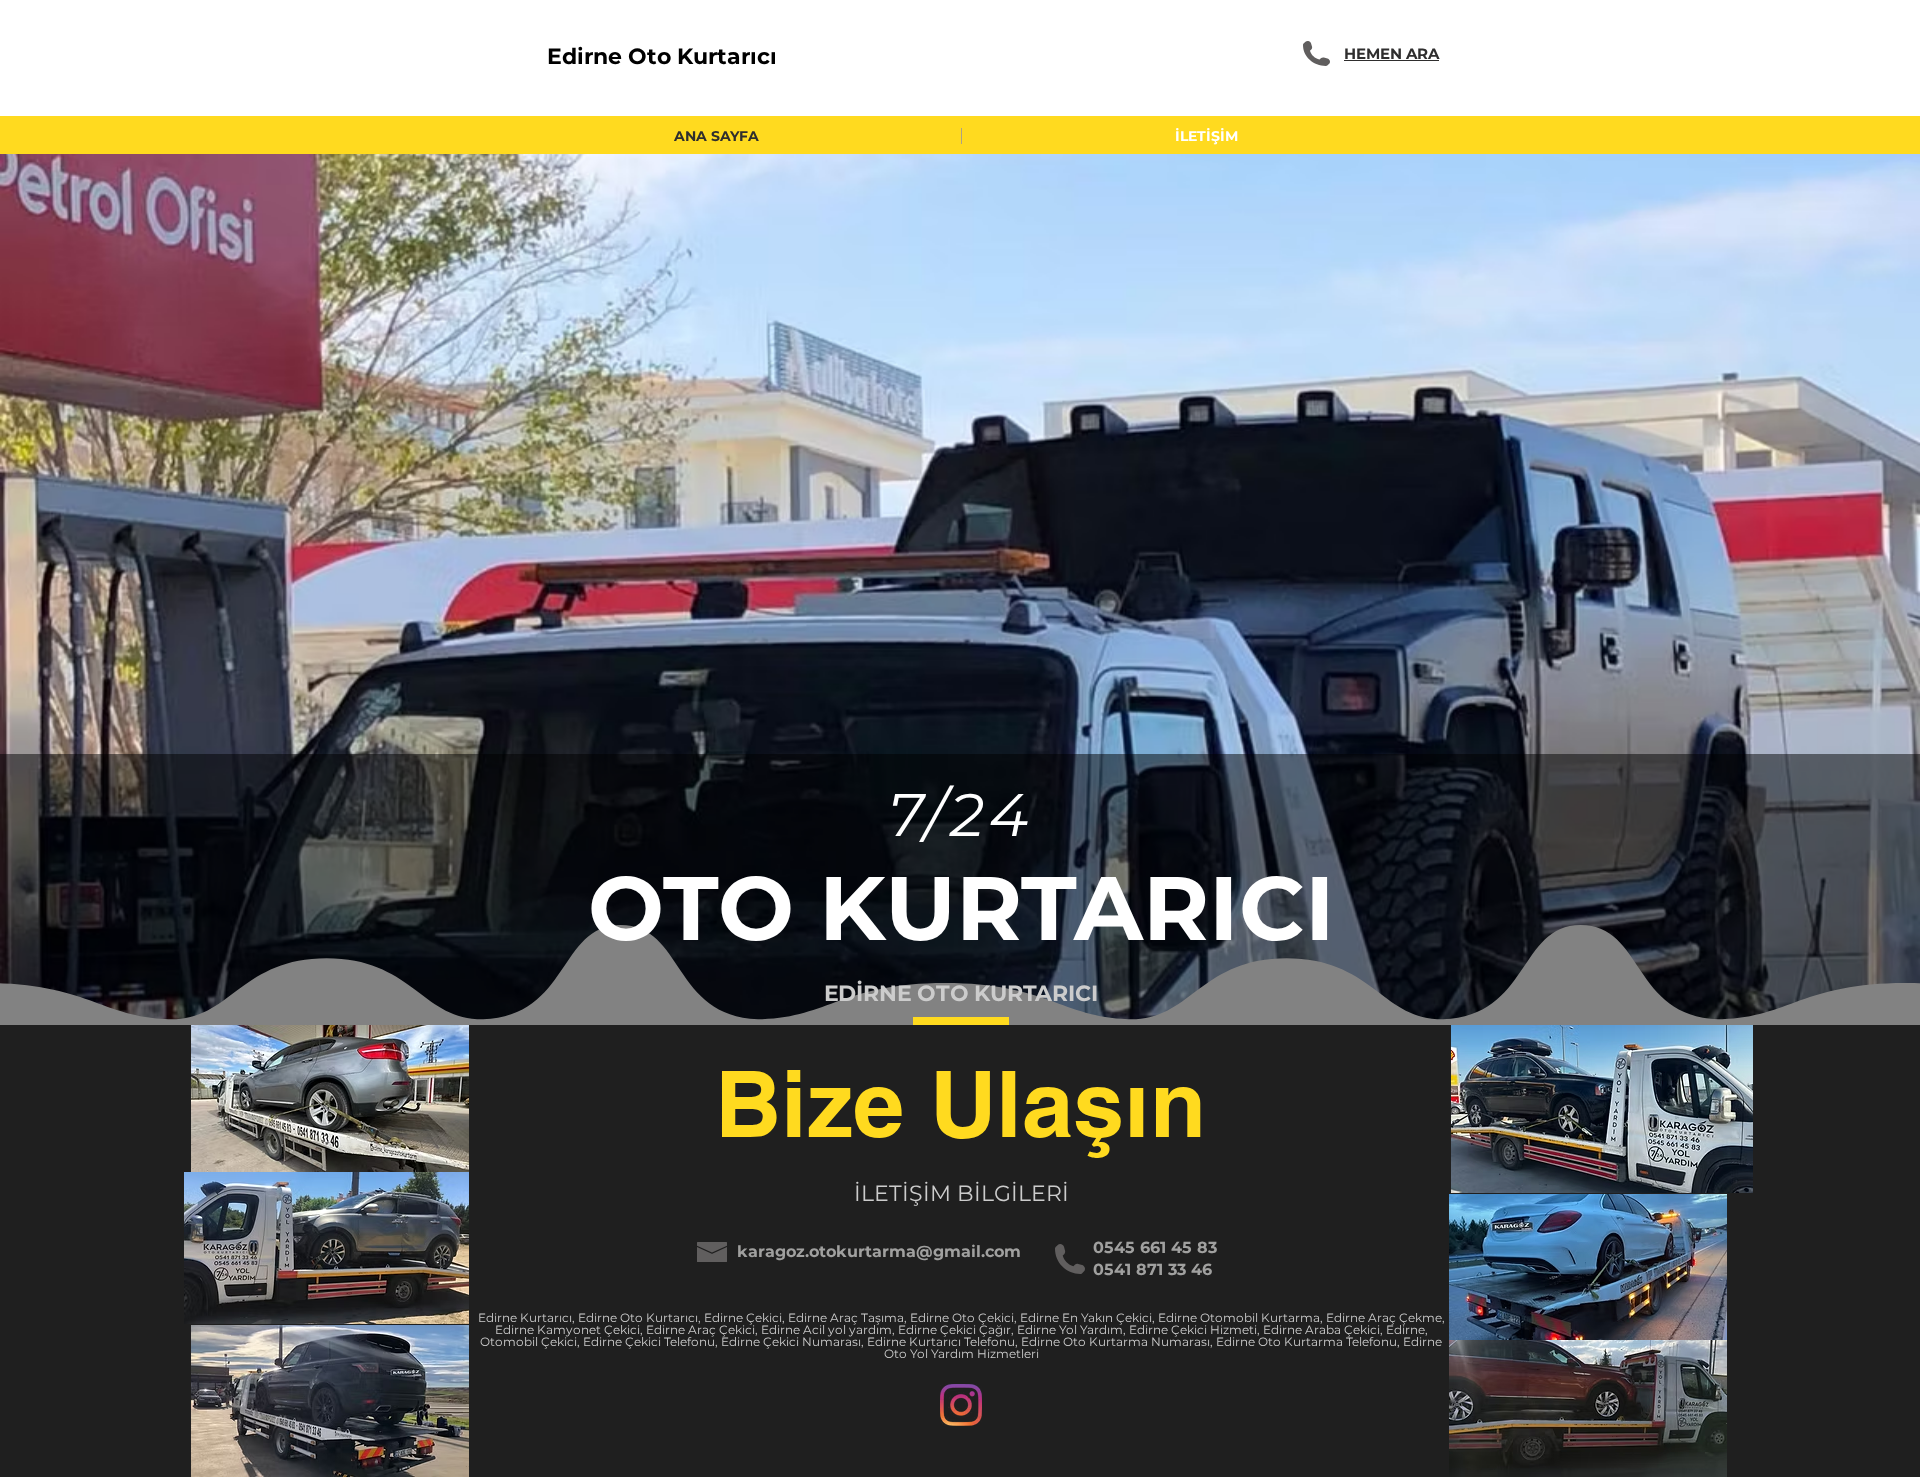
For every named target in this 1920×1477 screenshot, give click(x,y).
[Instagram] (961, 1405)
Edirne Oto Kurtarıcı (662, 56)
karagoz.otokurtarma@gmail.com (879, 1251)
